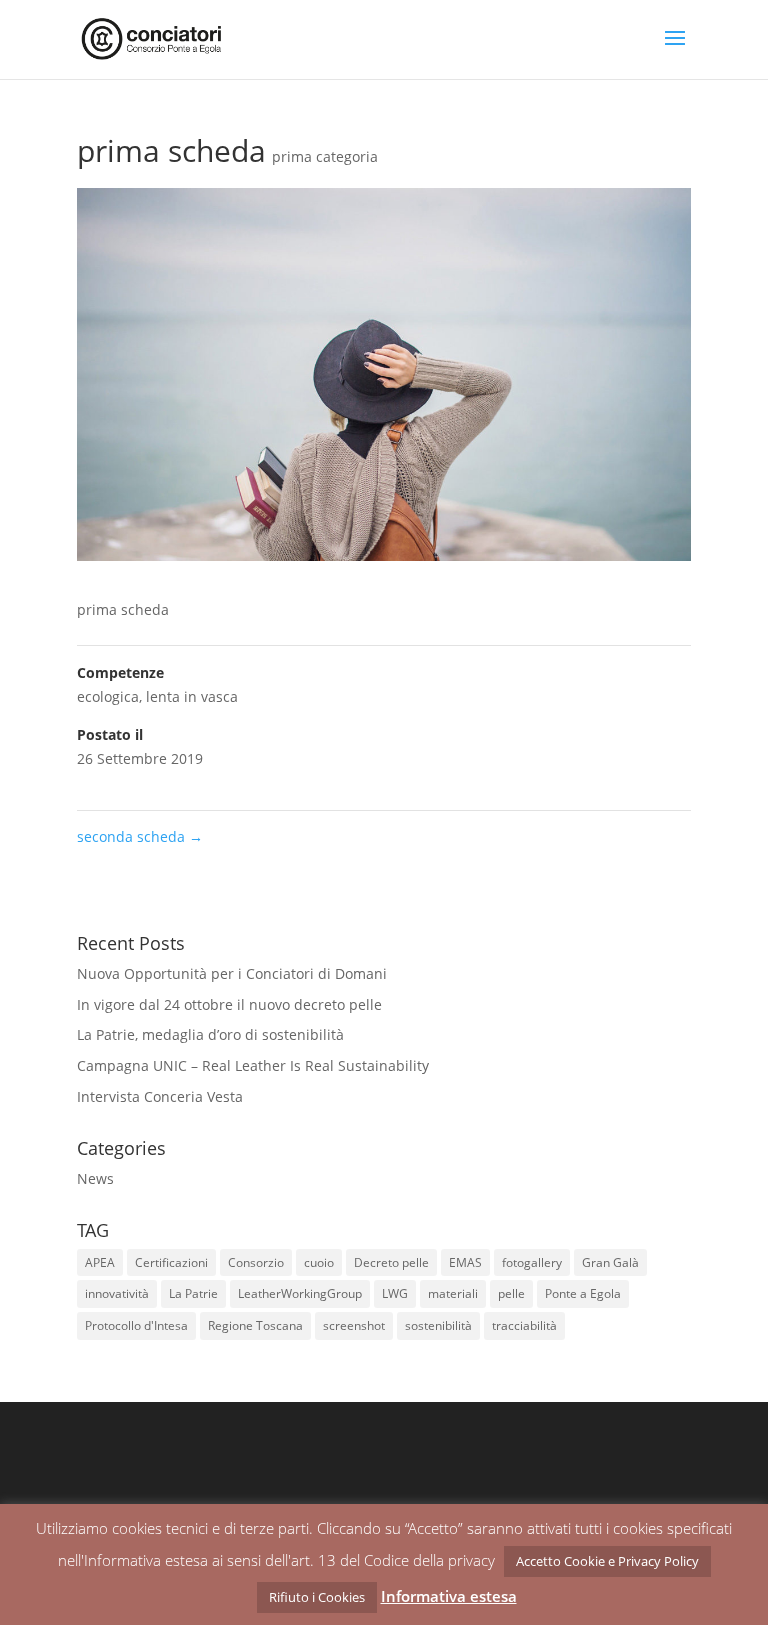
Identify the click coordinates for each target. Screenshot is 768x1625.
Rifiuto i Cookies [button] (317, 1597)
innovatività (117, 1293)
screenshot (354, 1325)
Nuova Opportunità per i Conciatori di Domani (232, 973)
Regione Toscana (255, 1325)
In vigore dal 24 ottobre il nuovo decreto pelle (229, 1004)
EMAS (465, 1262)
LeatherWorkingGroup (300, 1293)
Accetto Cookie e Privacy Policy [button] (607, 1561)
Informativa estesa (449, 1596)
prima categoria (325, 156)
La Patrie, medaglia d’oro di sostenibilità (210, 1034)
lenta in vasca (192, 696)
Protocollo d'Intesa (136, 1325)
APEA (100, 1262)
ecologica (108, 696)
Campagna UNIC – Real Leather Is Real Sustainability (253, 1065)
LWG (395, 1293)
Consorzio (256, 1262)
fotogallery (532, 1262)
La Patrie (193, 1293)
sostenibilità (438, 1325)
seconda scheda (140, 836)
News (95, 1178)
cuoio (319, 1262)
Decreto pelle (391, 1262)
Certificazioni (171, 1262)
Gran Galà (610, 1262)
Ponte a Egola (583, 1293)
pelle (511, 1293)
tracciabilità (524, 1325)
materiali (453, 1293)
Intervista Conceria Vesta (160, 1096)
